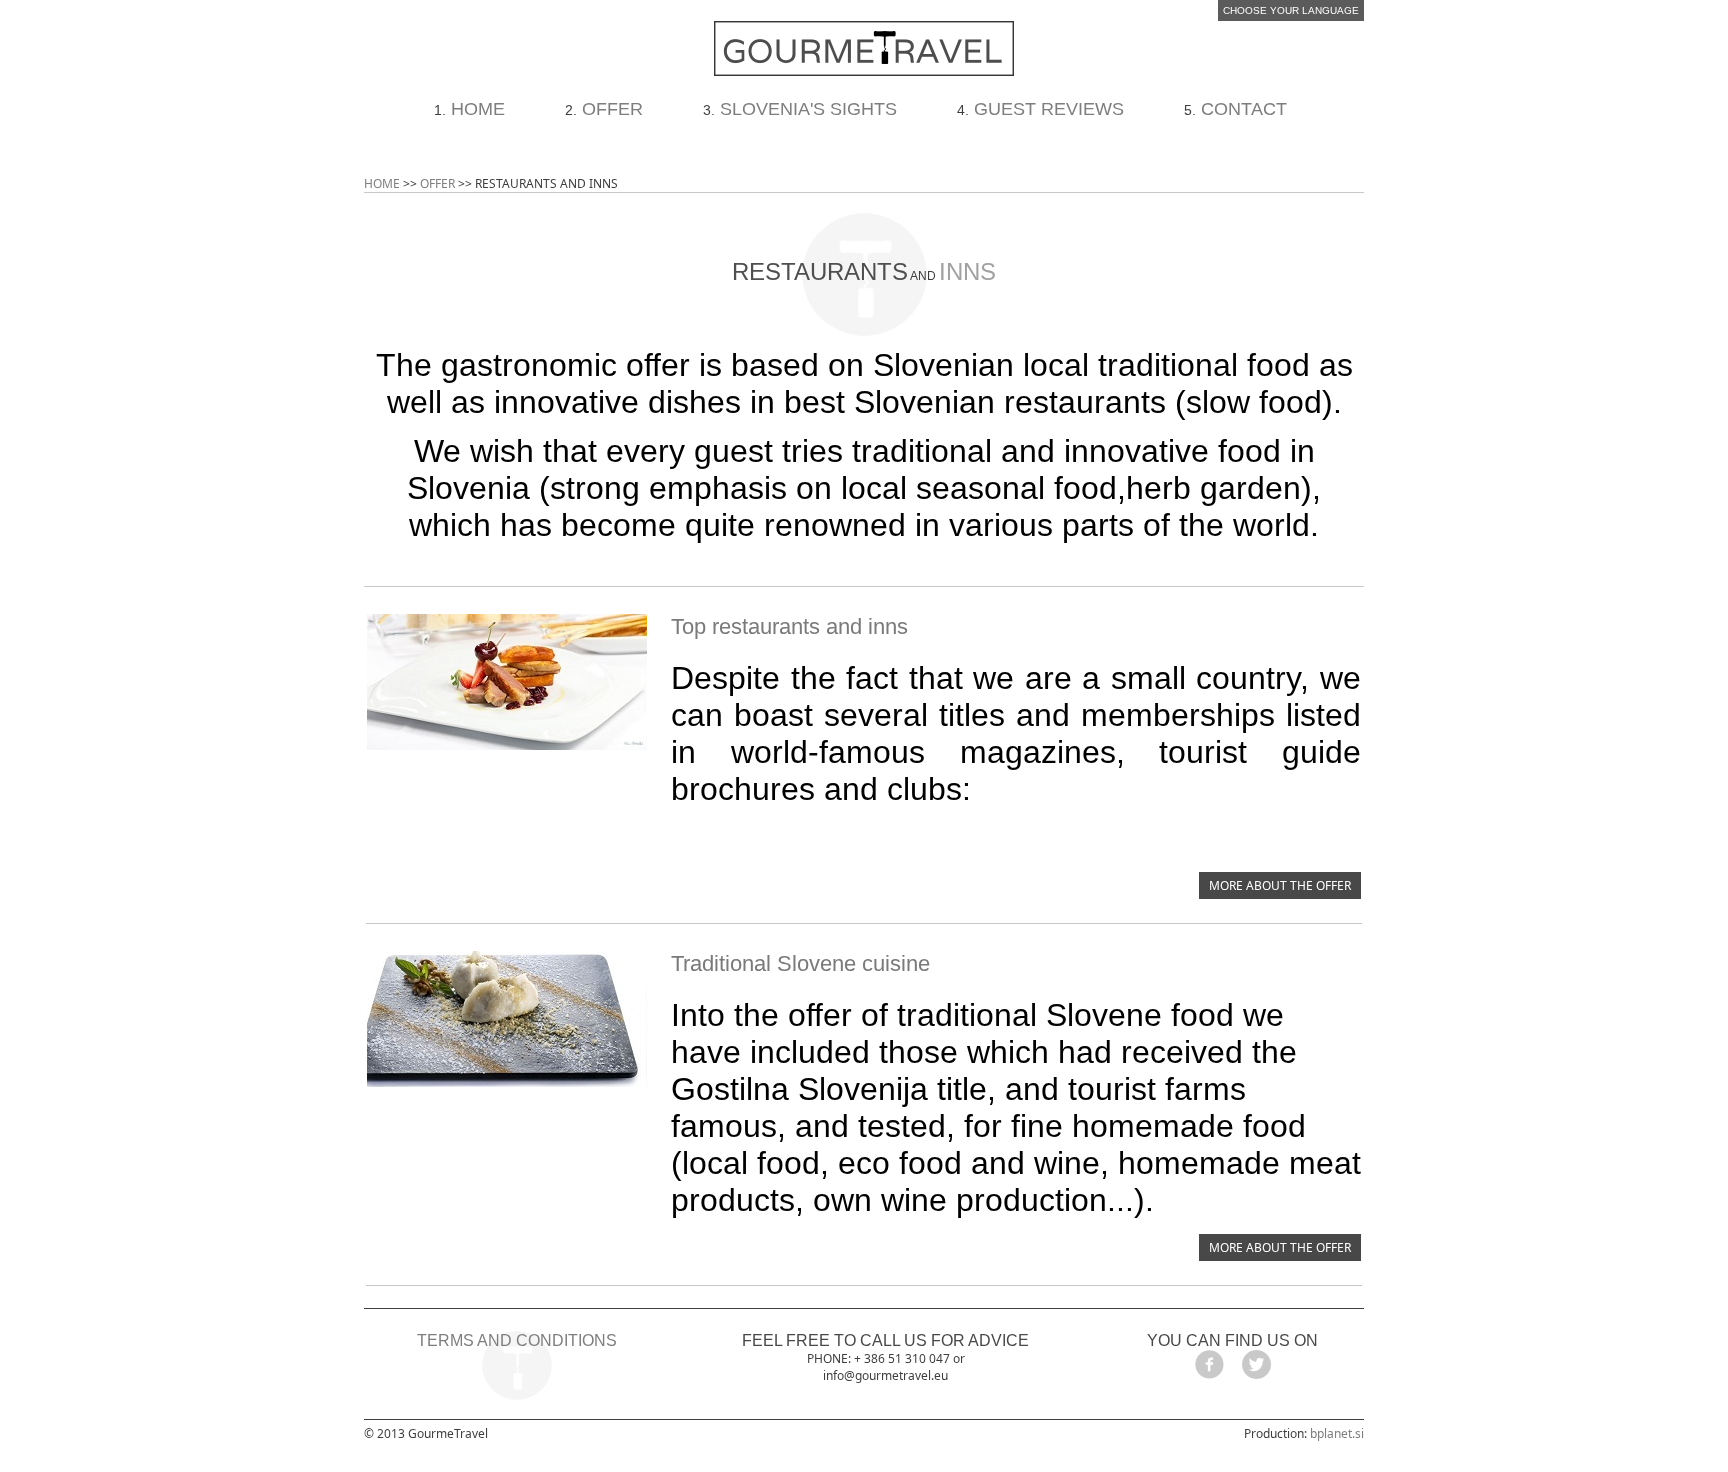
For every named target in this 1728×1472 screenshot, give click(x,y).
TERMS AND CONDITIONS (517, 1340)
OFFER (612, 109)
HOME (478, 109)
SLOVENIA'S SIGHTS (808, 109)
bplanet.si (1337, 1433)
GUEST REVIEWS (1049, 109)
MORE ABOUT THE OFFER (1280, 885)
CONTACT (1244, 109)
